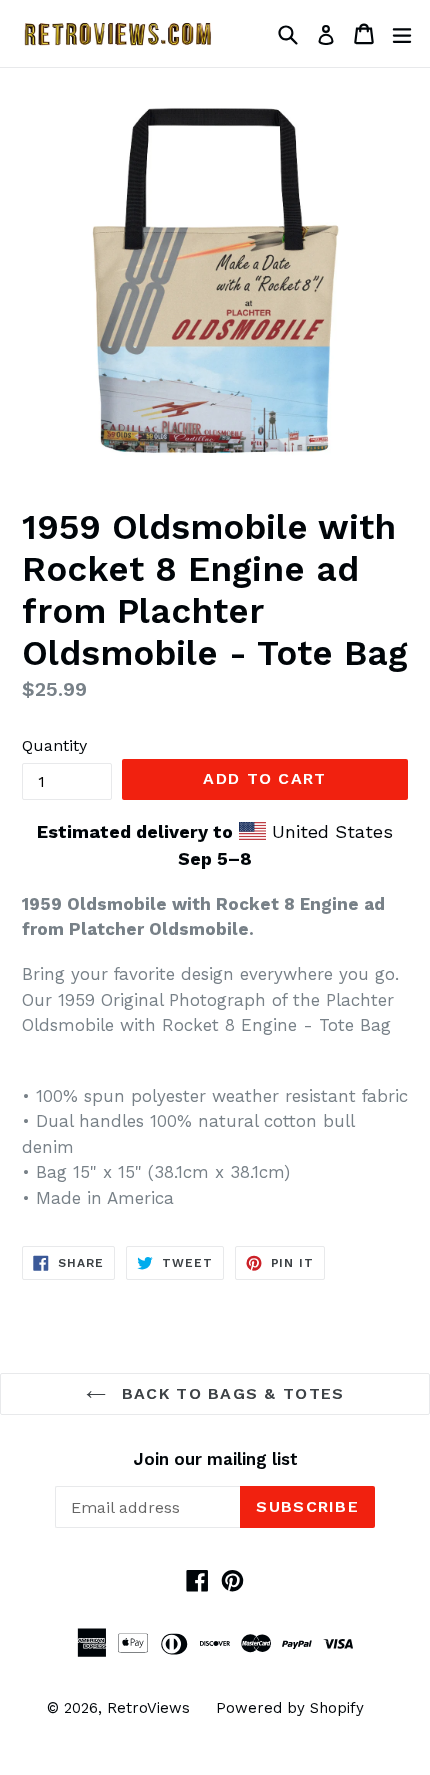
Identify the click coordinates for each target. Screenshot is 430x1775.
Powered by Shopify (290, 1708)
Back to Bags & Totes (230, 1393)
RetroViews (148, 1708)
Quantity (54, 745)
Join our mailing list (215, 1459)
